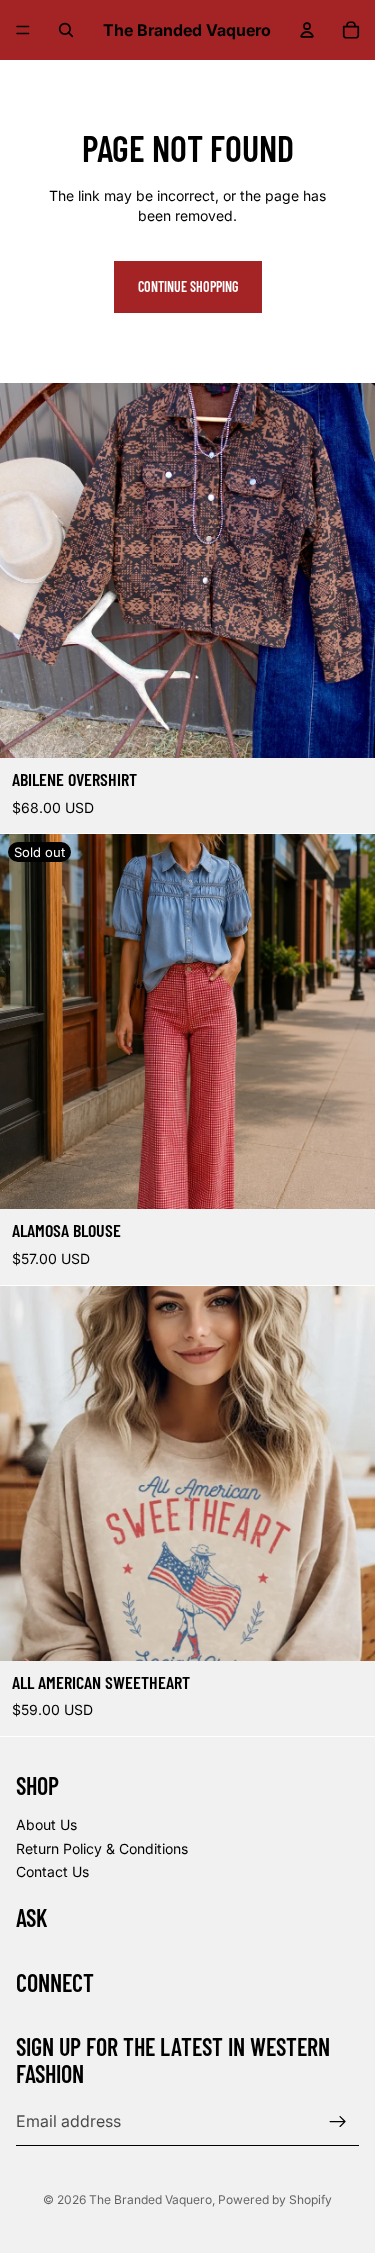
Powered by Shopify (275, 2199)
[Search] (66, 30)
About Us (46, 1824)
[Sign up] (338, 2122)
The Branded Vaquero (150, 2199)
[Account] (307, 30)
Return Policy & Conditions (102, 1848)
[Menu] (23, 30)
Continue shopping (188, 286)
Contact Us (52, 1872)
